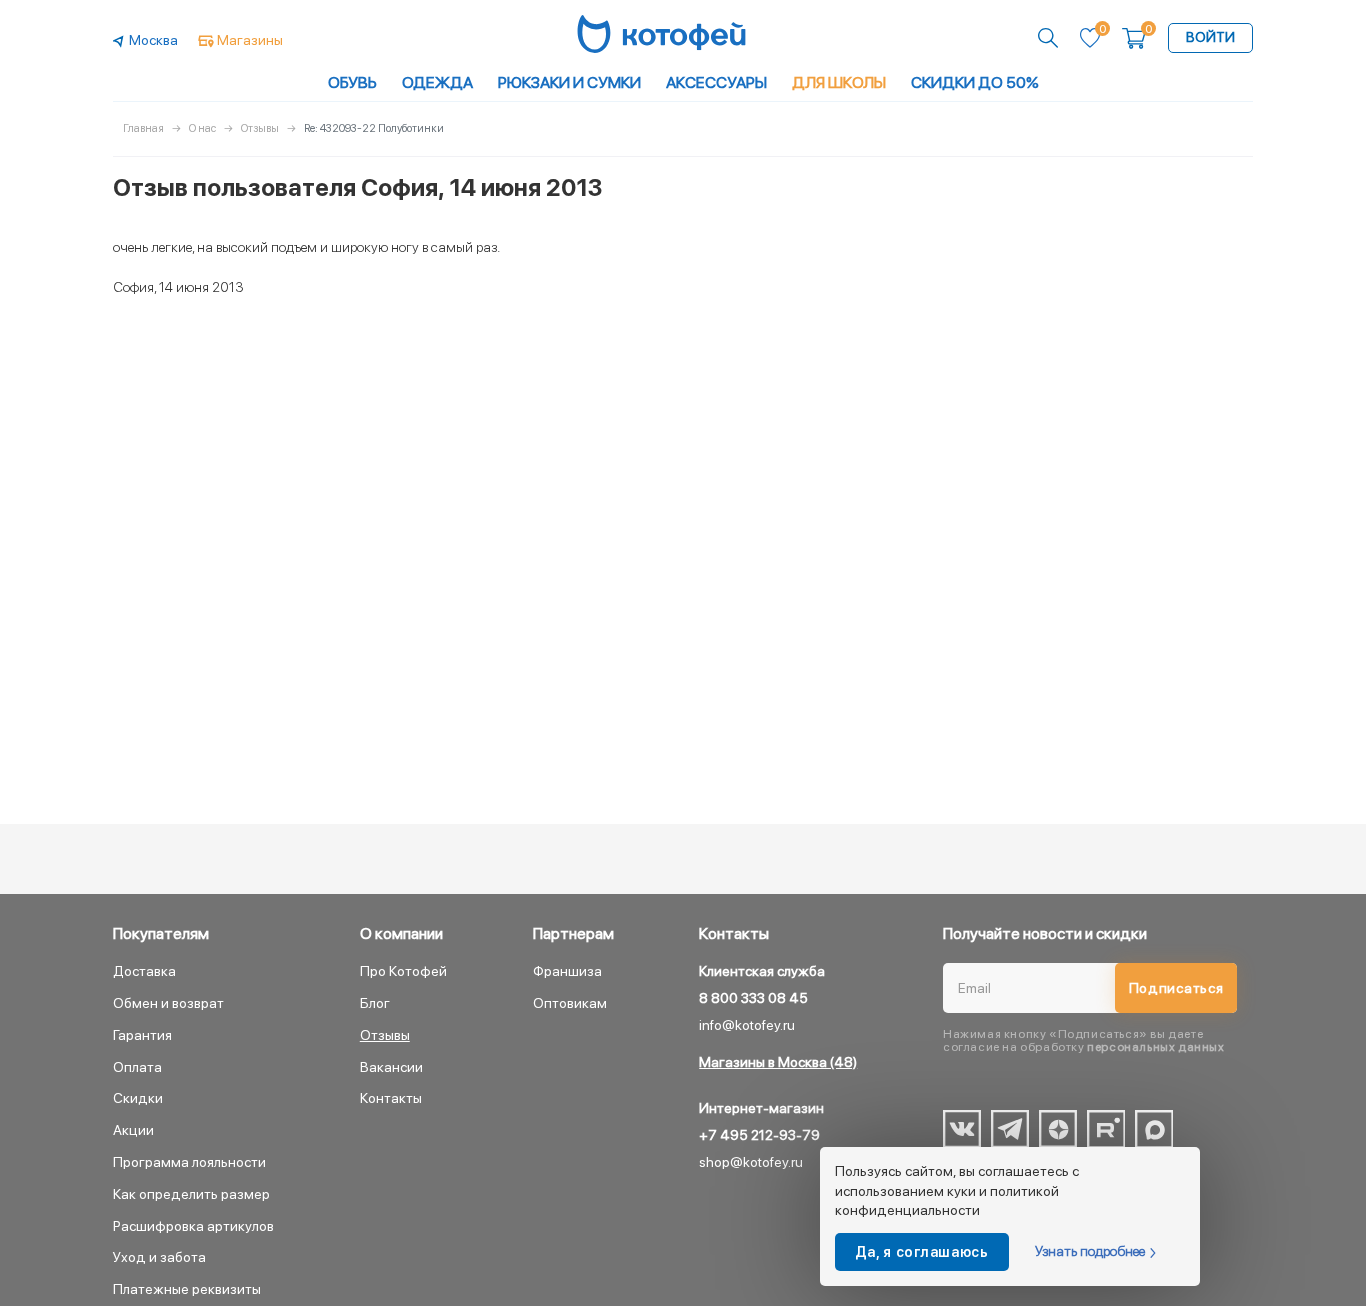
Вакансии (391, 1067)
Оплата (137, 1067)
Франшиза (567, 971)
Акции (133, 1130)
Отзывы (385, 1035)
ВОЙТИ (1210, 37)
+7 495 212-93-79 (759, 1135)
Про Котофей (403, 971)
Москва (153, 40)
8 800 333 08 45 (753, 998)
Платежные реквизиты (187, 1289)
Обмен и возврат (168, 1003)
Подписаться (1176, 988)
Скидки (138, 1098)
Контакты (391, 1098)
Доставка (144, 971)
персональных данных (1155, 1047)
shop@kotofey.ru (751, 1162)
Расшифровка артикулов (193, 1226)
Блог (375, 1003)
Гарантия (142, 1035)
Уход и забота (159, 1257)
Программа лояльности (189, 1162)
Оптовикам (570, 1003)
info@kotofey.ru (747, 1025)
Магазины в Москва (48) (778, 1062)
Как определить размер (191, 1194)
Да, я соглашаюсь (922, 1252)
